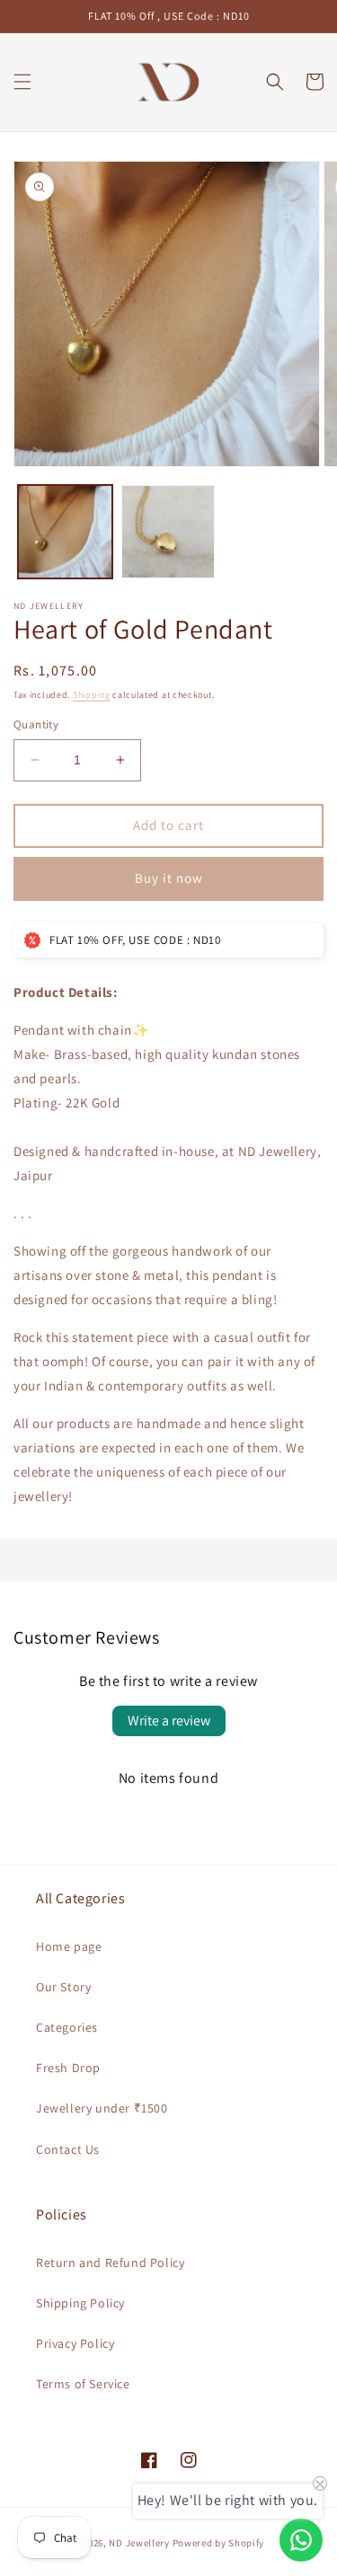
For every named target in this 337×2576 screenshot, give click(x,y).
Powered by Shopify (219, 2543)
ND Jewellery (139, 2543)
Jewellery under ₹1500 (102, 2108)
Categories (67, 2027)
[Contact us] (301, 2540)
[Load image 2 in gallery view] (168, 532)
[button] (22, 82)
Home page (69, 1946)
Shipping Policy (80, 2303)
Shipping (92, 695)
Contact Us (68, 2149)
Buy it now (169, 878)
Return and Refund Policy (110, 2263)
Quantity (36, 724)
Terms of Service (83, 2384)
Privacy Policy (75, 2343)
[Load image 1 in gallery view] (65, 532)
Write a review (169, 1720)
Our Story (63, 1987)
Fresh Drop (68, 2068)
